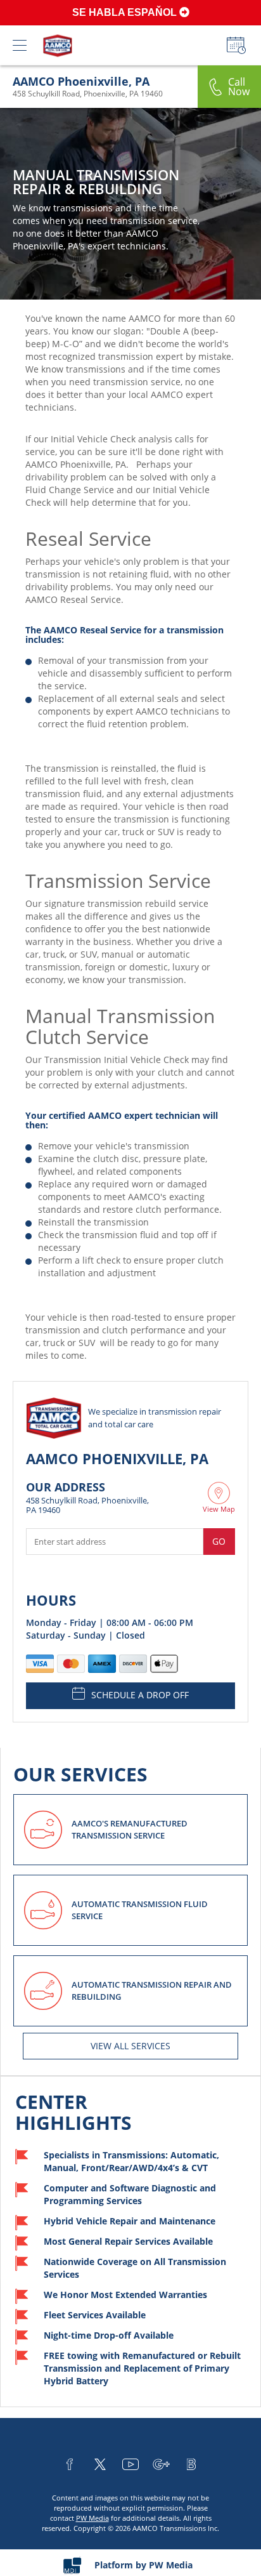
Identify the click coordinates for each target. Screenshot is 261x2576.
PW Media (92, 2518)
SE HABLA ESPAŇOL (126, 12)
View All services (130, 2046)
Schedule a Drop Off (140, 1695)
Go (219, 1541)
